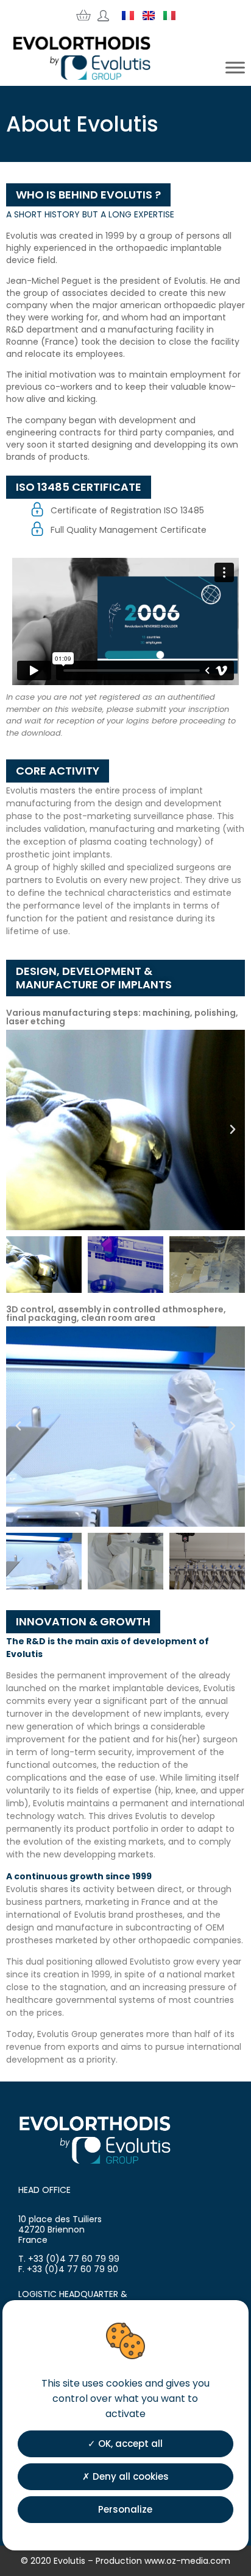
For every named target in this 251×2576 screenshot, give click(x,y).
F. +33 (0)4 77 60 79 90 (68, 2269)
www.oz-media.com (187, 2561)
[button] (18, 1130)
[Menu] (235, 68)
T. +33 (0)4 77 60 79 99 (69, 2259)
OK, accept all (129, 2444)
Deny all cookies (129, 2476)
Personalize (125, 2509)
